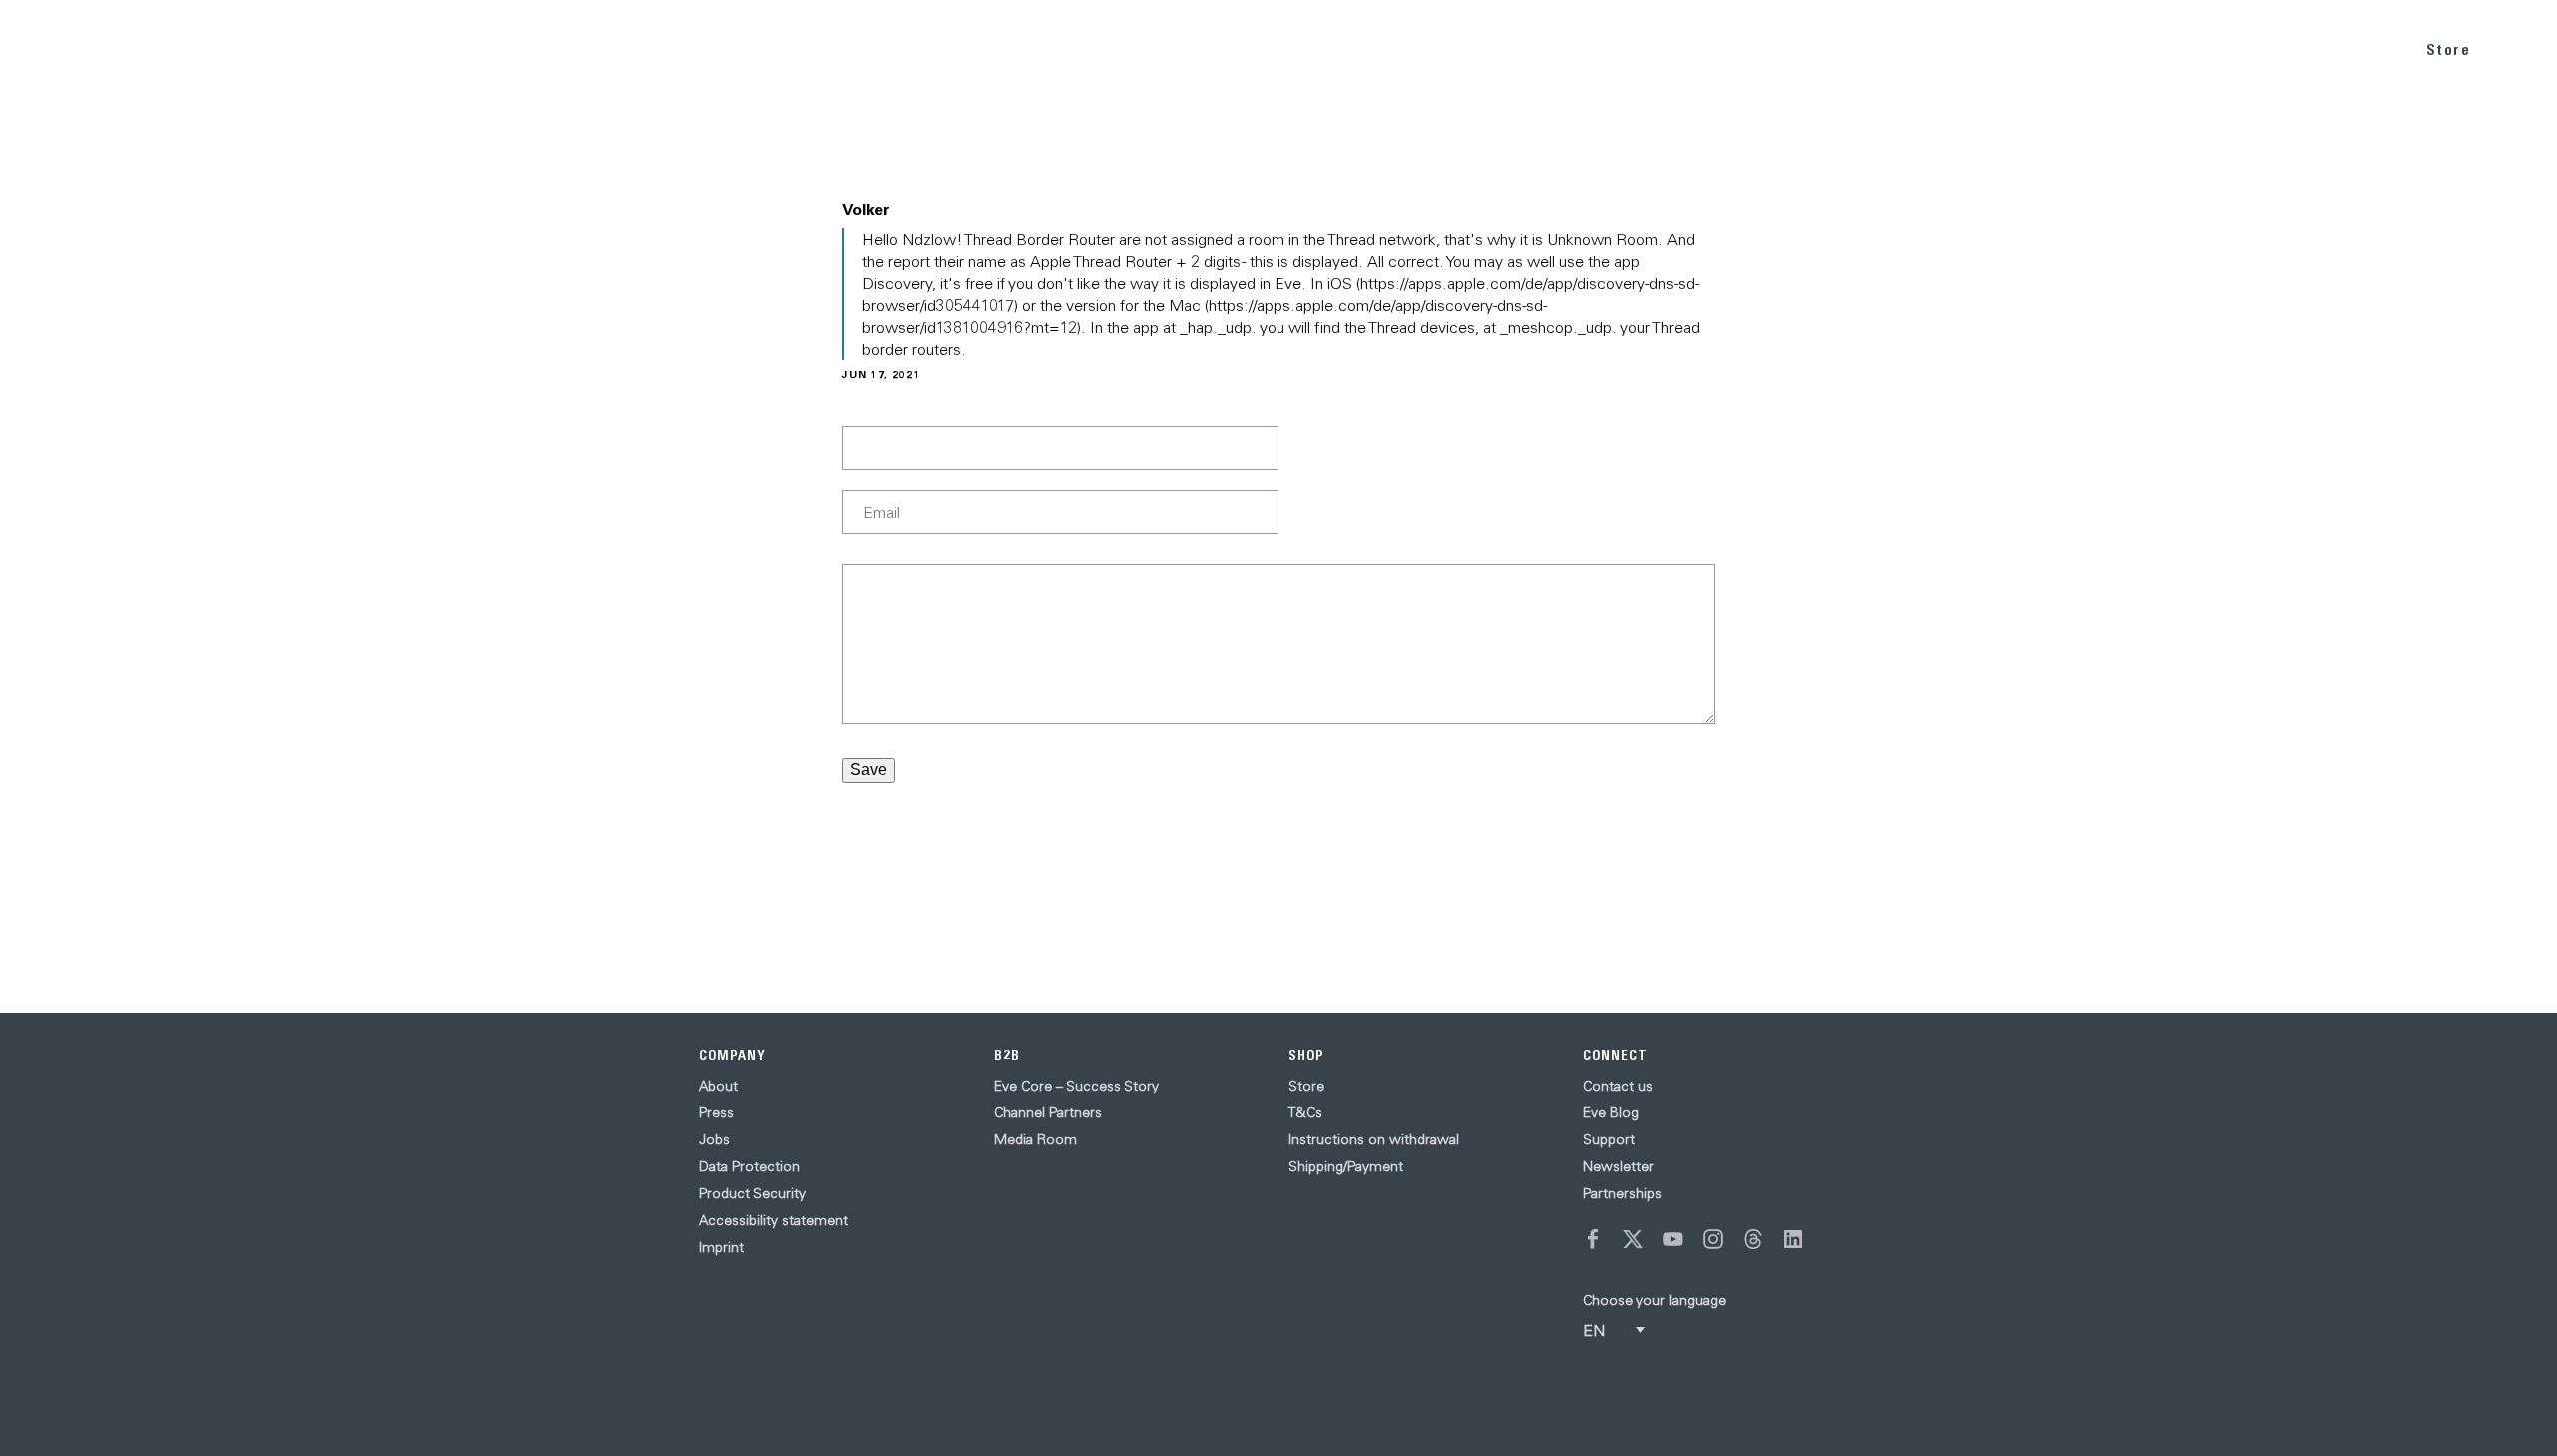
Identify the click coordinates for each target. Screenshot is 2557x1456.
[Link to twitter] (1633, 1239)
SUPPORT (2348, 48)
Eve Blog (1611, 1112)
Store (2449, 49)
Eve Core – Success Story (1076, 1086)
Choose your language (1655, 1300)
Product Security (753, 1193)
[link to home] (70, 49)
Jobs (715, 1139)
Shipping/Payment (1346, 1166)
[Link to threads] (1753, 1239)
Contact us (1618, 1086)
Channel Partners (1048, 1112)
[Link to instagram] (1713, 1239)
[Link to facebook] (1593, 1239)
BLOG (2258, 48)
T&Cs (1305, 1112)
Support (1609, 1139)
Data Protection (750, 1166)
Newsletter (1619, 1166)
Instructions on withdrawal (1374, 1139)
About (719, 1086)
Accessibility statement (774, 1220)
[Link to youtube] (1673, 1239)
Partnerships (1623, 1193)
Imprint (722, 1247)
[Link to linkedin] (1793, 1239)
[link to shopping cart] (2519, 47)
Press (717, 1112)
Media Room (1035, 1139)
